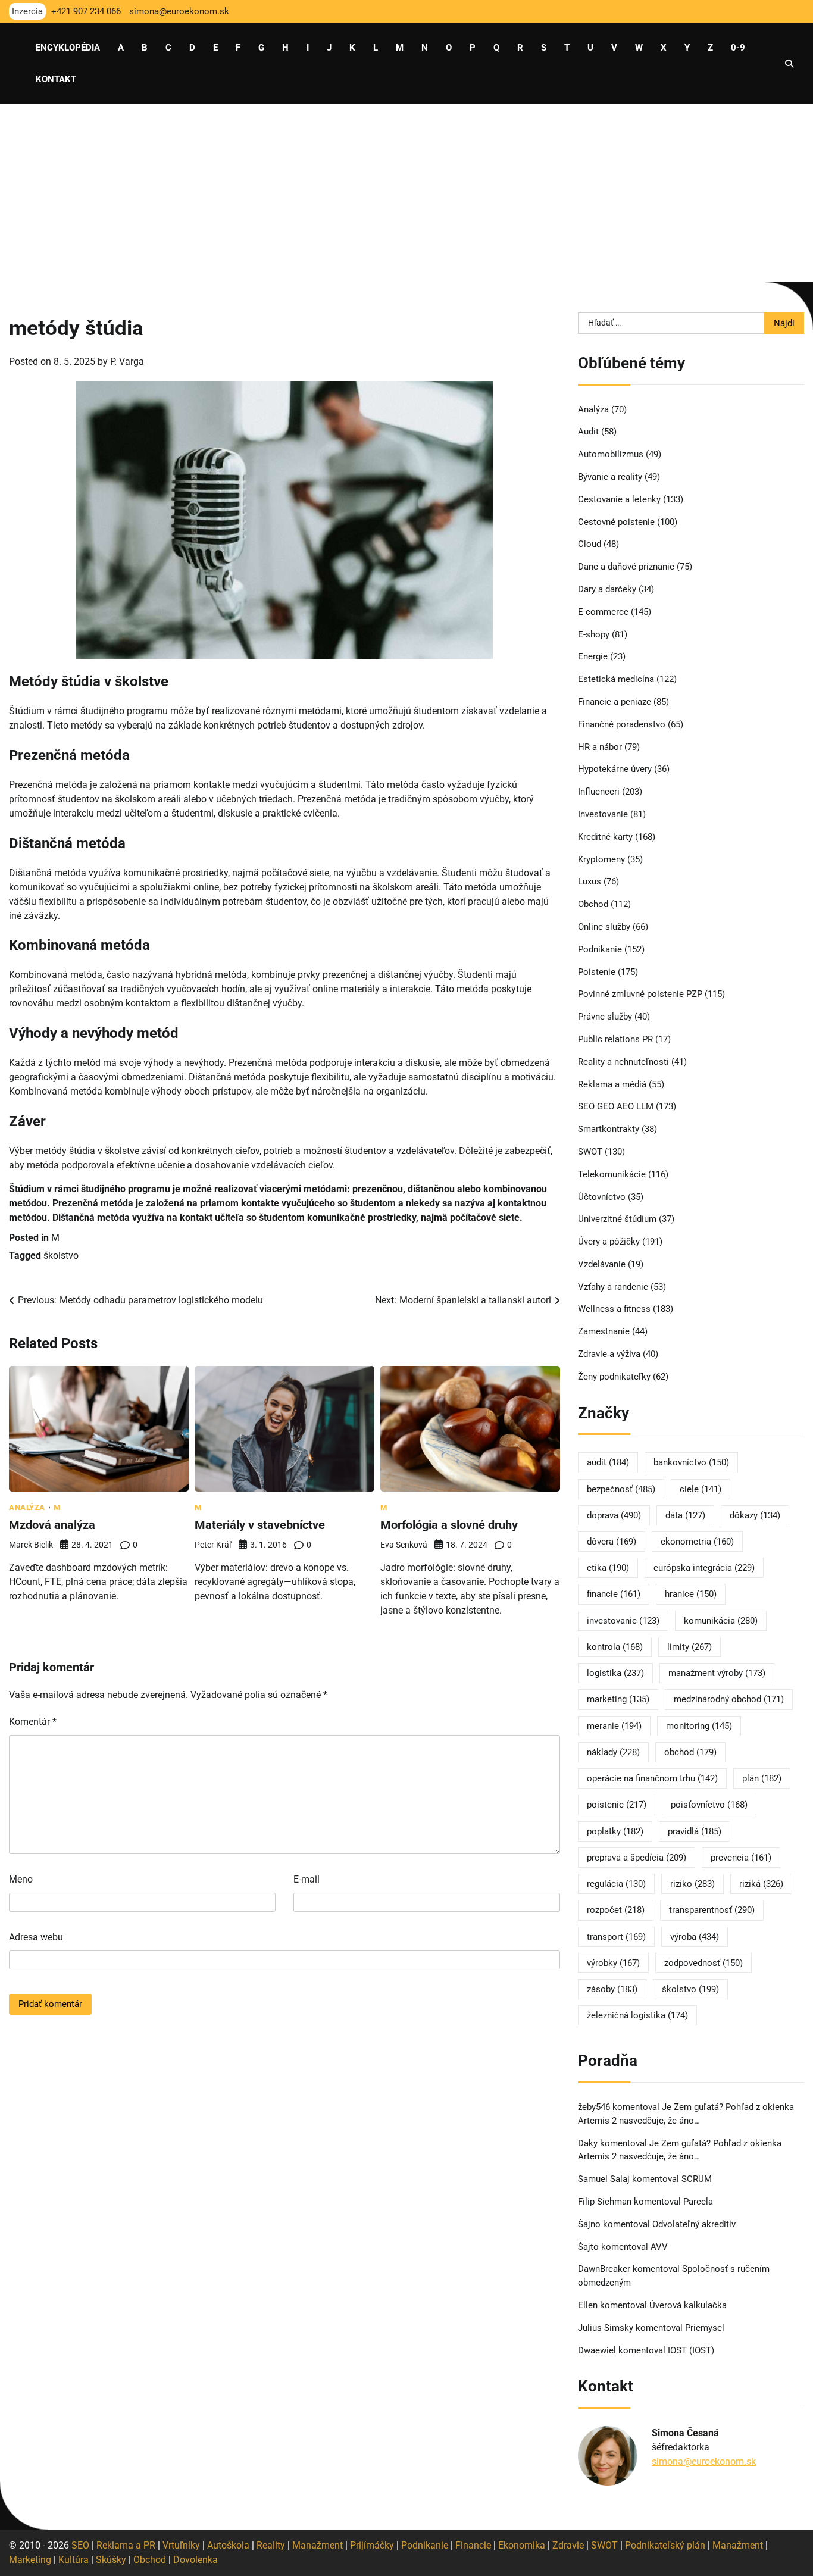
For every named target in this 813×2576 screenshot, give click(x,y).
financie (614, 1594)
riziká (761, 1884)
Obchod (593, 904)
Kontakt (56, 79)
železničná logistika (637, 2015)
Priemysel (705, 2328)
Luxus (590, 881)
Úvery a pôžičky (609, 1242)
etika (608, 1568)
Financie (473, 2545)
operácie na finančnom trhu (652, 1778)
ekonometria (697, 1542)
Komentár (33, 1722)
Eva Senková (404, 1545)
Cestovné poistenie (616, 522)
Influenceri (599, 792)
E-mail (307, 1879)
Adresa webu (36, 1937)
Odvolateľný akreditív (694, 2224)
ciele (701, 1489)
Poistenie (597, 972)
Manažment (318, 2545)
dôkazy (755, 1515)
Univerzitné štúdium (617, 1219)
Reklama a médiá (612, 1084)
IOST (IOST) (691, 2350)
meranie (614, 1726)
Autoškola (228, 2545)
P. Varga (127, 362)
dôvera (612, 1542)
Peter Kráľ (213, 1545)
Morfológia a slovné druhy (449, 1525)
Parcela (698, 2202)
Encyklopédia (68, 48)
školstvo (61, 1256)
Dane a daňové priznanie (626, 567)
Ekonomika (522, 2545)
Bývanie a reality (610, 477)
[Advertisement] (406, 193)
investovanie (623, 1621)
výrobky (613, 1963)
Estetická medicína (616, 679)
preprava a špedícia (637, 1858)
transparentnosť (712, 1910)
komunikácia (721, 1621)
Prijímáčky (372, 2545)
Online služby (604, 927)
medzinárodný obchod (729, 1699)
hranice (691, 1594)
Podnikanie (600, 949)
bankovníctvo (691, 1462)
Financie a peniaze (615, 702)
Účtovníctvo (602, 1197)
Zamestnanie (604, 1331)
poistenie (617, 1805)
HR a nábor (600, 747)
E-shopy (594, 634)
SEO (80, 2545)
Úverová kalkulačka (688, 2305)
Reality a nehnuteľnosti (623, 1062)
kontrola (615, 1647)
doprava (614, 1515)
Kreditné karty (605, 837)
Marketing (30, 2560)
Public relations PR (615, 1039)
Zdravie (568, 2545)
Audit (588, 432)
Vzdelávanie (602, 1264)
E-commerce (603, 612)
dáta (685, 1515)
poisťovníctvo (709, 1805)
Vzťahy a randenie (613, 1287)
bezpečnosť (621, 1489)
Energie (593, 656)
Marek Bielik (31, 1545)
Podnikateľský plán (665, 2545)
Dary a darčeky (607, 589)
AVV (660, 2247)
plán (762, 1778)
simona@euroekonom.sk (704, 2461)
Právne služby (605, 1017)
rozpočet (616, 1910)
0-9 (738, 48)
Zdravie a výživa (609, 1354)
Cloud (590, 544)
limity (690, 1647)
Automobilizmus (611, 454)
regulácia (616, 1884)
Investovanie (603, 814)
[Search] (789, 64)
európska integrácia (704, 1568)
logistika (615, 1673)
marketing (618, 1699)
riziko (692, 1884)
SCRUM (697, 2179)
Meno (21, 1879)
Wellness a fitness (614, 1309)
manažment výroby (717, 1673)
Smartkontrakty (609, 1129)
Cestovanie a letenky (619, 499)
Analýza (27, 1507)
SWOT (590, 1152)
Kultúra (74, 2560)
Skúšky (111, 2560)
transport (616, 1937)
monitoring (699, 1726)
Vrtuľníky (181, 2545)
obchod (690, 1752)
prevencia (741, 1858)
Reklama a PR (126, 2545)
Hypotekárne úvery (615, 769)
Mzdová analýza (52, 1525)
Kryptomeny (601, 859)
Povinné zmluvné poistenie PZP (640, 994)
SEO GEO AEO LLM (616, 1106)
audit (608, 1462)
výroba (695, 1937)
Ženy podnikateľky (614, 1377)
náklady (613, 1752)
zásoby (612, 1989)
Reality (271, 2545)
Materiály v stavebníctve (260, 1525)
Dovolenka (196, 2560)
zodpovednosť (703, 1963)
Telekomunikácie (612, 1174)
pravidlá (695, 1831)
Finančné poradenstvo (622, 724)
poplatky (615, 1831)
